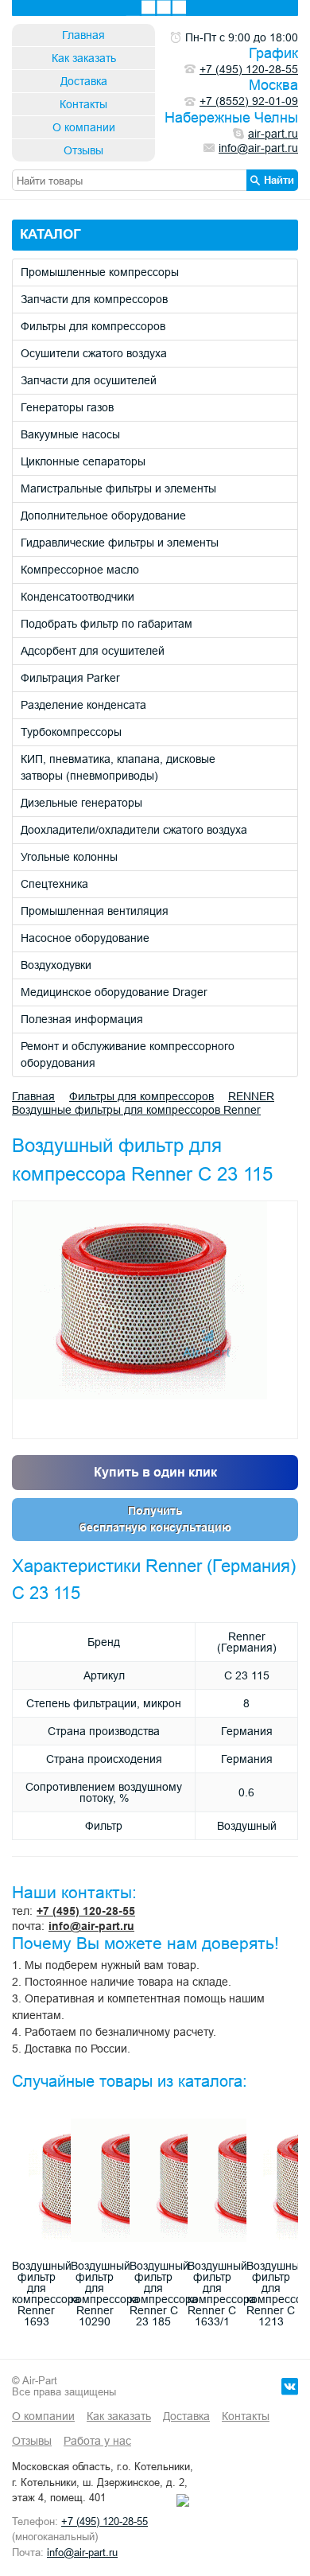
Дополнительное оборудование (103, 516)
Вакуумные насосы (70, 434)
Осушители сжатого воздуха (94, 353)
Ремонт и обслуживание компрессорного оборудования (128, 1055)
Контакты (83, 104)
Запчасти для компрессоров (94, 299)
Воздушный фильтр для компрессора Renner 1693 (46, 2294)
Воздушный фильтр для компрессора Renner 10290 (105, 2294)
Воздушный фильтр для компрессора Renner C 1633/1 (222, 2294)
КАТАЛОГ (50, 234)
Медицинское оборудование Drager (114, 992)
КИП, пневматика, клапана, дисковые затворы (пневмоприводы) (118, 767)
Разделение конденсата (83, 705)
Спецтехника (54, 884)
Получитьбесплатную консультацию (155, 1519)
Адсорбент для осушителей (93, 651)
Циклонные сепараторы (83, 461)
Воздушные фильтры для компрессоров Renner (136, 1110)
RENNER (251, 1096)
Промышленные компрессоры (100, 272)
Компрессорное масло (80, 570)
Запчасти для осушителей (89, 380)
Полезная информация (82, 1019)
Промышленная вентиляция (95, 911)
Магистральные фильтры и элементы (118, 488)
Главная (83, 35)
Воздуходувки (56, 965)
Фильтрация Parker (70, 678)
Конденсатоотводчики (77, 597)
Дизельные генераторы (81, 803)
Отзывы (83, 150)
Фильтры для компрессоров (93, 326)
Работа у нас (97, 2441)
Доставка (84, 81)
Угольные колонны (69, 857)
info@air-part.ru (91, 1926)
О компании (84, 127)
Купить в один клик (155, 1472)
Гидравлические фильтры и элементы (120, 543)
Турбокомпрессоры (71, 732)
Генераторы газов (67, 407)
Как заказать (84, 58)
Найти (279, 180)
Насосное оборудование (85, 938)
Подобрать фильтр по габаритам (107, 624)
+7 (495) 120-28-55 (86, 1911)
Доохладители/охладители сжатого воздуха (134, 830)
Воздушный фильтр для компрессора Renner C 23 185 (164, 2294)
